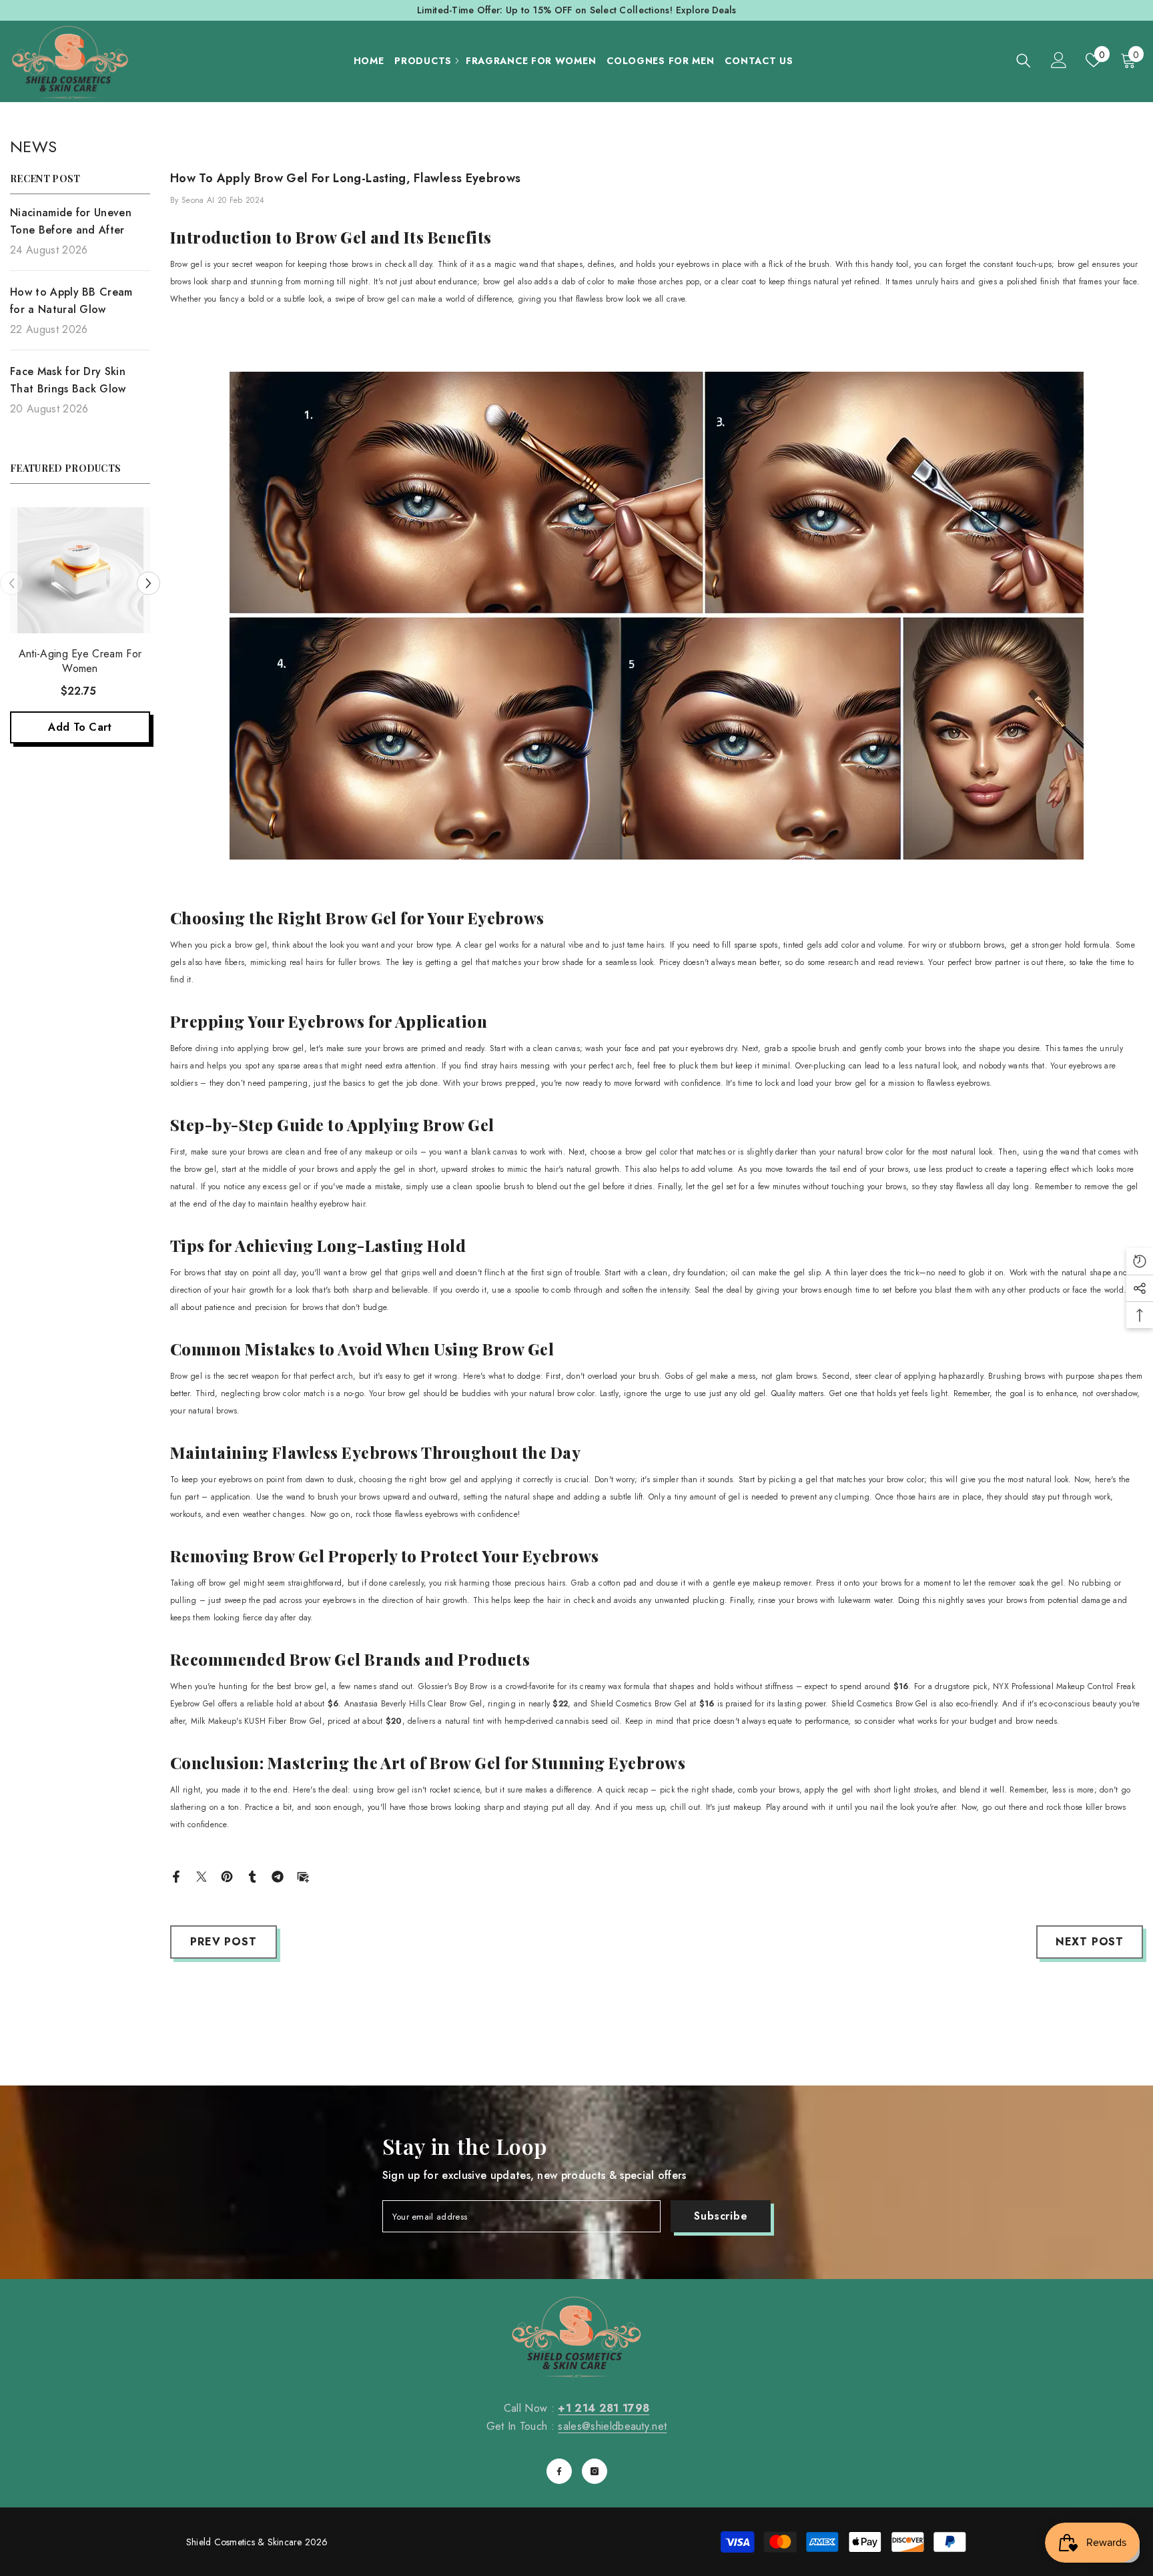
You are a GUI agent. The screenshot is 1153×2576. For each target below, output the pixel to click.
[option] (80, 635)
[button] (12, 584)
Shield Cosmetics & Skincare (244, 2542)
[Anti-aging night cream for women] (80, 570)
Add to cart (80, 727)
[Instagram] (595, 2471)
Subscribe (721, 2216)
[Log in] (1059, 60)
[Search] (1024, 60)
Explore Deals (706, 10)
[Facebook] (176, 1876)
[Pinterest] (227, 1876)
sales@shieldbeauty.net (612, 2426)
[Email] (303, 1876)
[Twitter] (202, 1876)
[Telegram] (278, 1876)
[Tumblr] (252, 1876)
